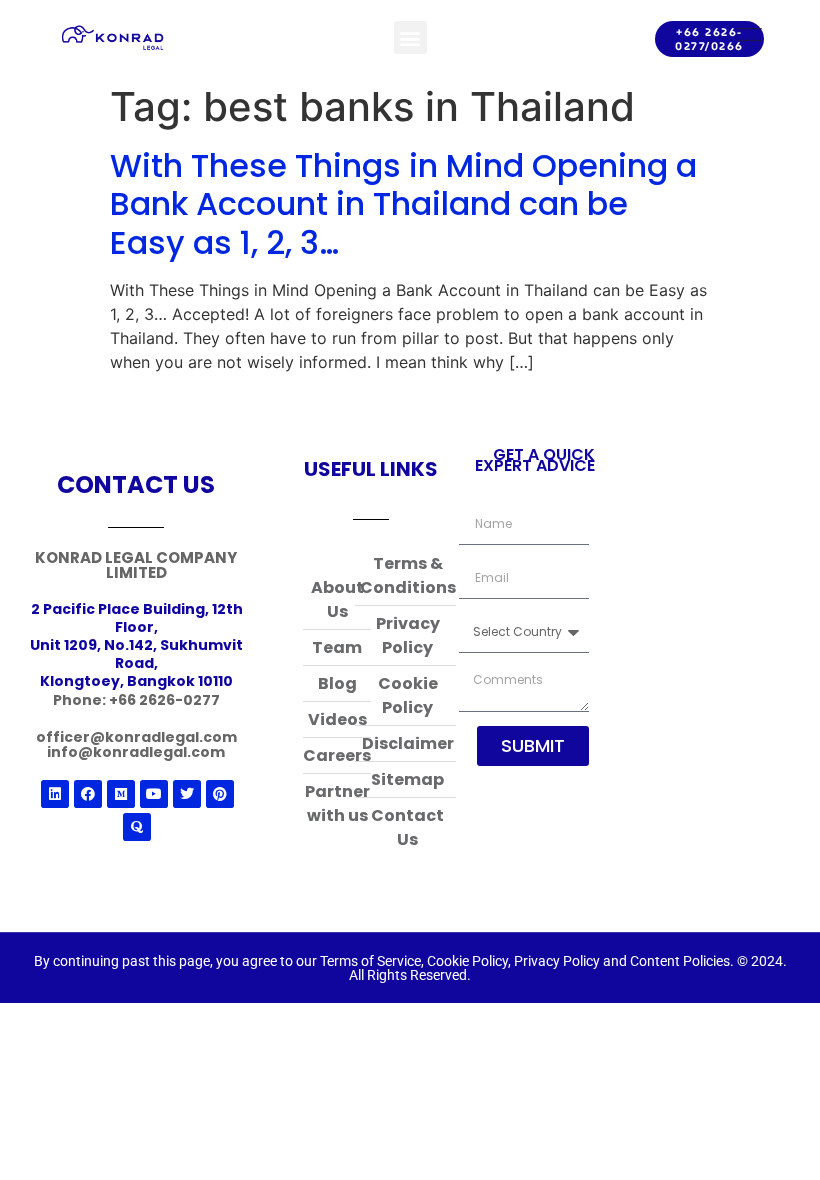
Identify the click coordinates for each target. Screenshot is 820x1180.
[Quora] (137, 827)
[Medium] (121, 794)
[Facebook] (88, 794)
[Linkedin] (55, 794)
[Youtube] (154, 794)
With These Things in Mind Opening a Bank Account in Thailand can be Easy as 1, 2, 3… (403, 204)
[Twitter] (187, 794)
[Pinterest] (220, 794)
